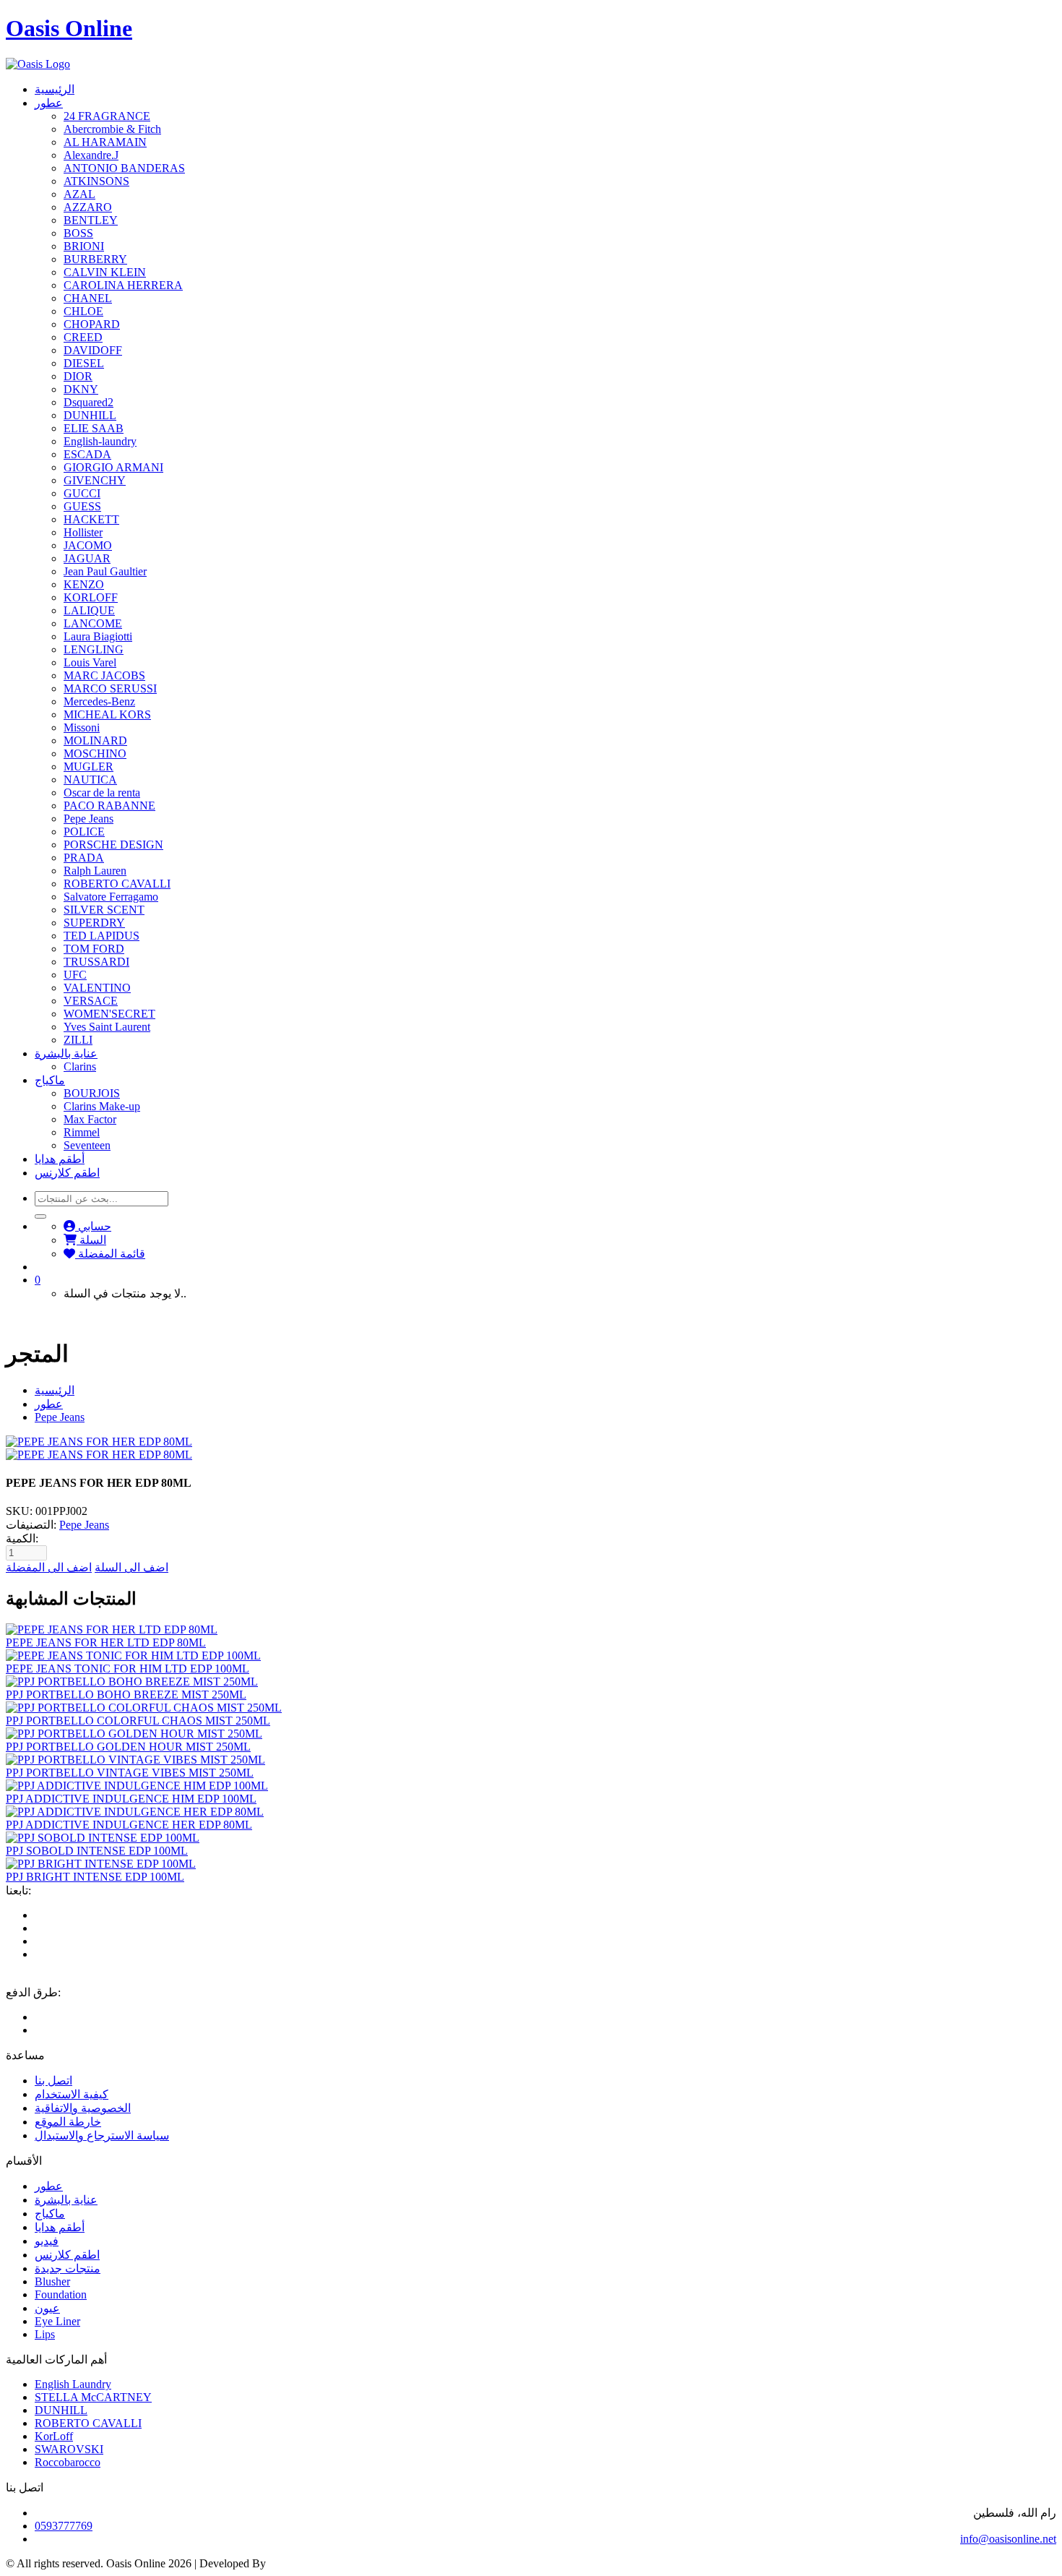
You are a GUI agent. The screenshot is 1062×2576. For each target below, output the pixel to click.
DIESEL (84, 363)
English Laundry (73, 2384)
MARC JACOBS (104, 675)
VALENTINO (97, 988)
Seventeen (87, 1145)
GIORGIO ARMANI (113, 467)
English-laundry (100, 441)
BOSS (78, 233)
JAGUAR (87, 558)
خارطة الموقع (68, 2122)
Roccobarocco (68, 2462)
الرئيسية (55, 89)
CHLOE (83, 311)
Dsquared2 (88, 402)
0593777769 (64, 2526)
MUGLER (88, 767)
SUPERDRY (94, 923)
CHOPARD (92, 324)
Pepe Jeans (88, 819)
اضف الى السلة (131, 1567)
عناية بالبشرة (66, 1053)
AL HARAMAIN (105, 142)
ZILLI (78, 1040)
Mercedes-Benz (99, 701)
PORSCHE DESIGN (113, 845)
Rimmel (82, 1132)
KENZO (84, 584)
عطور (49, 103)
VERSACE (91, 1001)
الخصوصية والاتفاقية (83, 2108)
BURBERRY (95, 259)
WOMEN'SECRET (109, 1014)
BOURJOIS (92, 1093)
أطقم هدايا (60, 1159)
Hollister (83, 532)
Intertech (289, 2563)
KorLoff (54, 2436)
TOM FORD (94, 949)
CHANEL (88, 298)
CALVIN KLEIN (105, 272)
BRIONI (84, 246)
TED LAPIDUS (102, 936)
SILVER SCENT (104, 910)
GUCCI (82, 493)
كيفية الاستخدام (72, 2094)
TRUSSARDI (96, 962)
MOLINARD (95, 740)
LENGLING (94, 649)
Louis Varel (90, 662)
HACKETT (91, 519)
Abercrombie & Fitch (112, 129)
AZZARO (88, 207)
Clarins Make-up (102, 1106)
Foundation (61, 2294)
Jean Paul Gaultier (105, 571)
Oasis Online (69, 28)
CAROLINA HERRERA (123, 285)
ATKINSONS (96, 181)
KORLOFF (91, 597)
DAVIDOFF (93, 350)
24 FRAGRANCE (107, 116)
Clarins (80, 1066)
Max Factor (90, 1119)
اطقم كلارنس (67, 1173)
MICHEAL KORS (107, 714)
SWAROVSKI (69, 2449)
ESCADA (87, 454)
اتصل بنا (53, 2081)
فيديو (47, 2241)
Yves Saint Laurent (107, 1027)
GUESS (82, 506)
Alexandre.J (91, 155)
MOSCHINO (95, 754)
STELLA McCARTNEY (93, 2397)
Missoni (82, 727)
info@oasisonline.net (1008, 2539)
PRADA (84, 858)
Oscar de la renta (102, 793)
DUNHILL (90, 415)
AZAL (79, 194)
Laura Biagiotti (98, 636)
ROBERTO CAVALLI (117, 884)
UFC (75, 975)
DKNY (81, 389)
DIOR (78, 376)
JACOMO (88, 545)
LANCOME (93, 623)
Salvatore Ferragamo (111, 897)
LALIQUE (89, 610)
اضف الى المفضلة (49, 1567)
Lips (45, 2334)
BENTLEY (91, 220)
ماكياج (50, 1080)
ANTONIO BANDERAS (124, 168)
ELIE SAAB (94, 428)
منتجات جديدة (68, 2268)
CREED (83, 337)
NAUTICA (90, 780)
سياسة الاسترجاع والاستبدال (102, 2135)
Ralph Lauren (95, 871)
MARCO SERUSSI (110, 688)
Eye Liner (57, 2321)
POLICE (84, 832)
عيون (47, 2308)
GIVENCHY (95, 480)
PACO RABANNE (109, 806)
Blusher (52, 2281)
